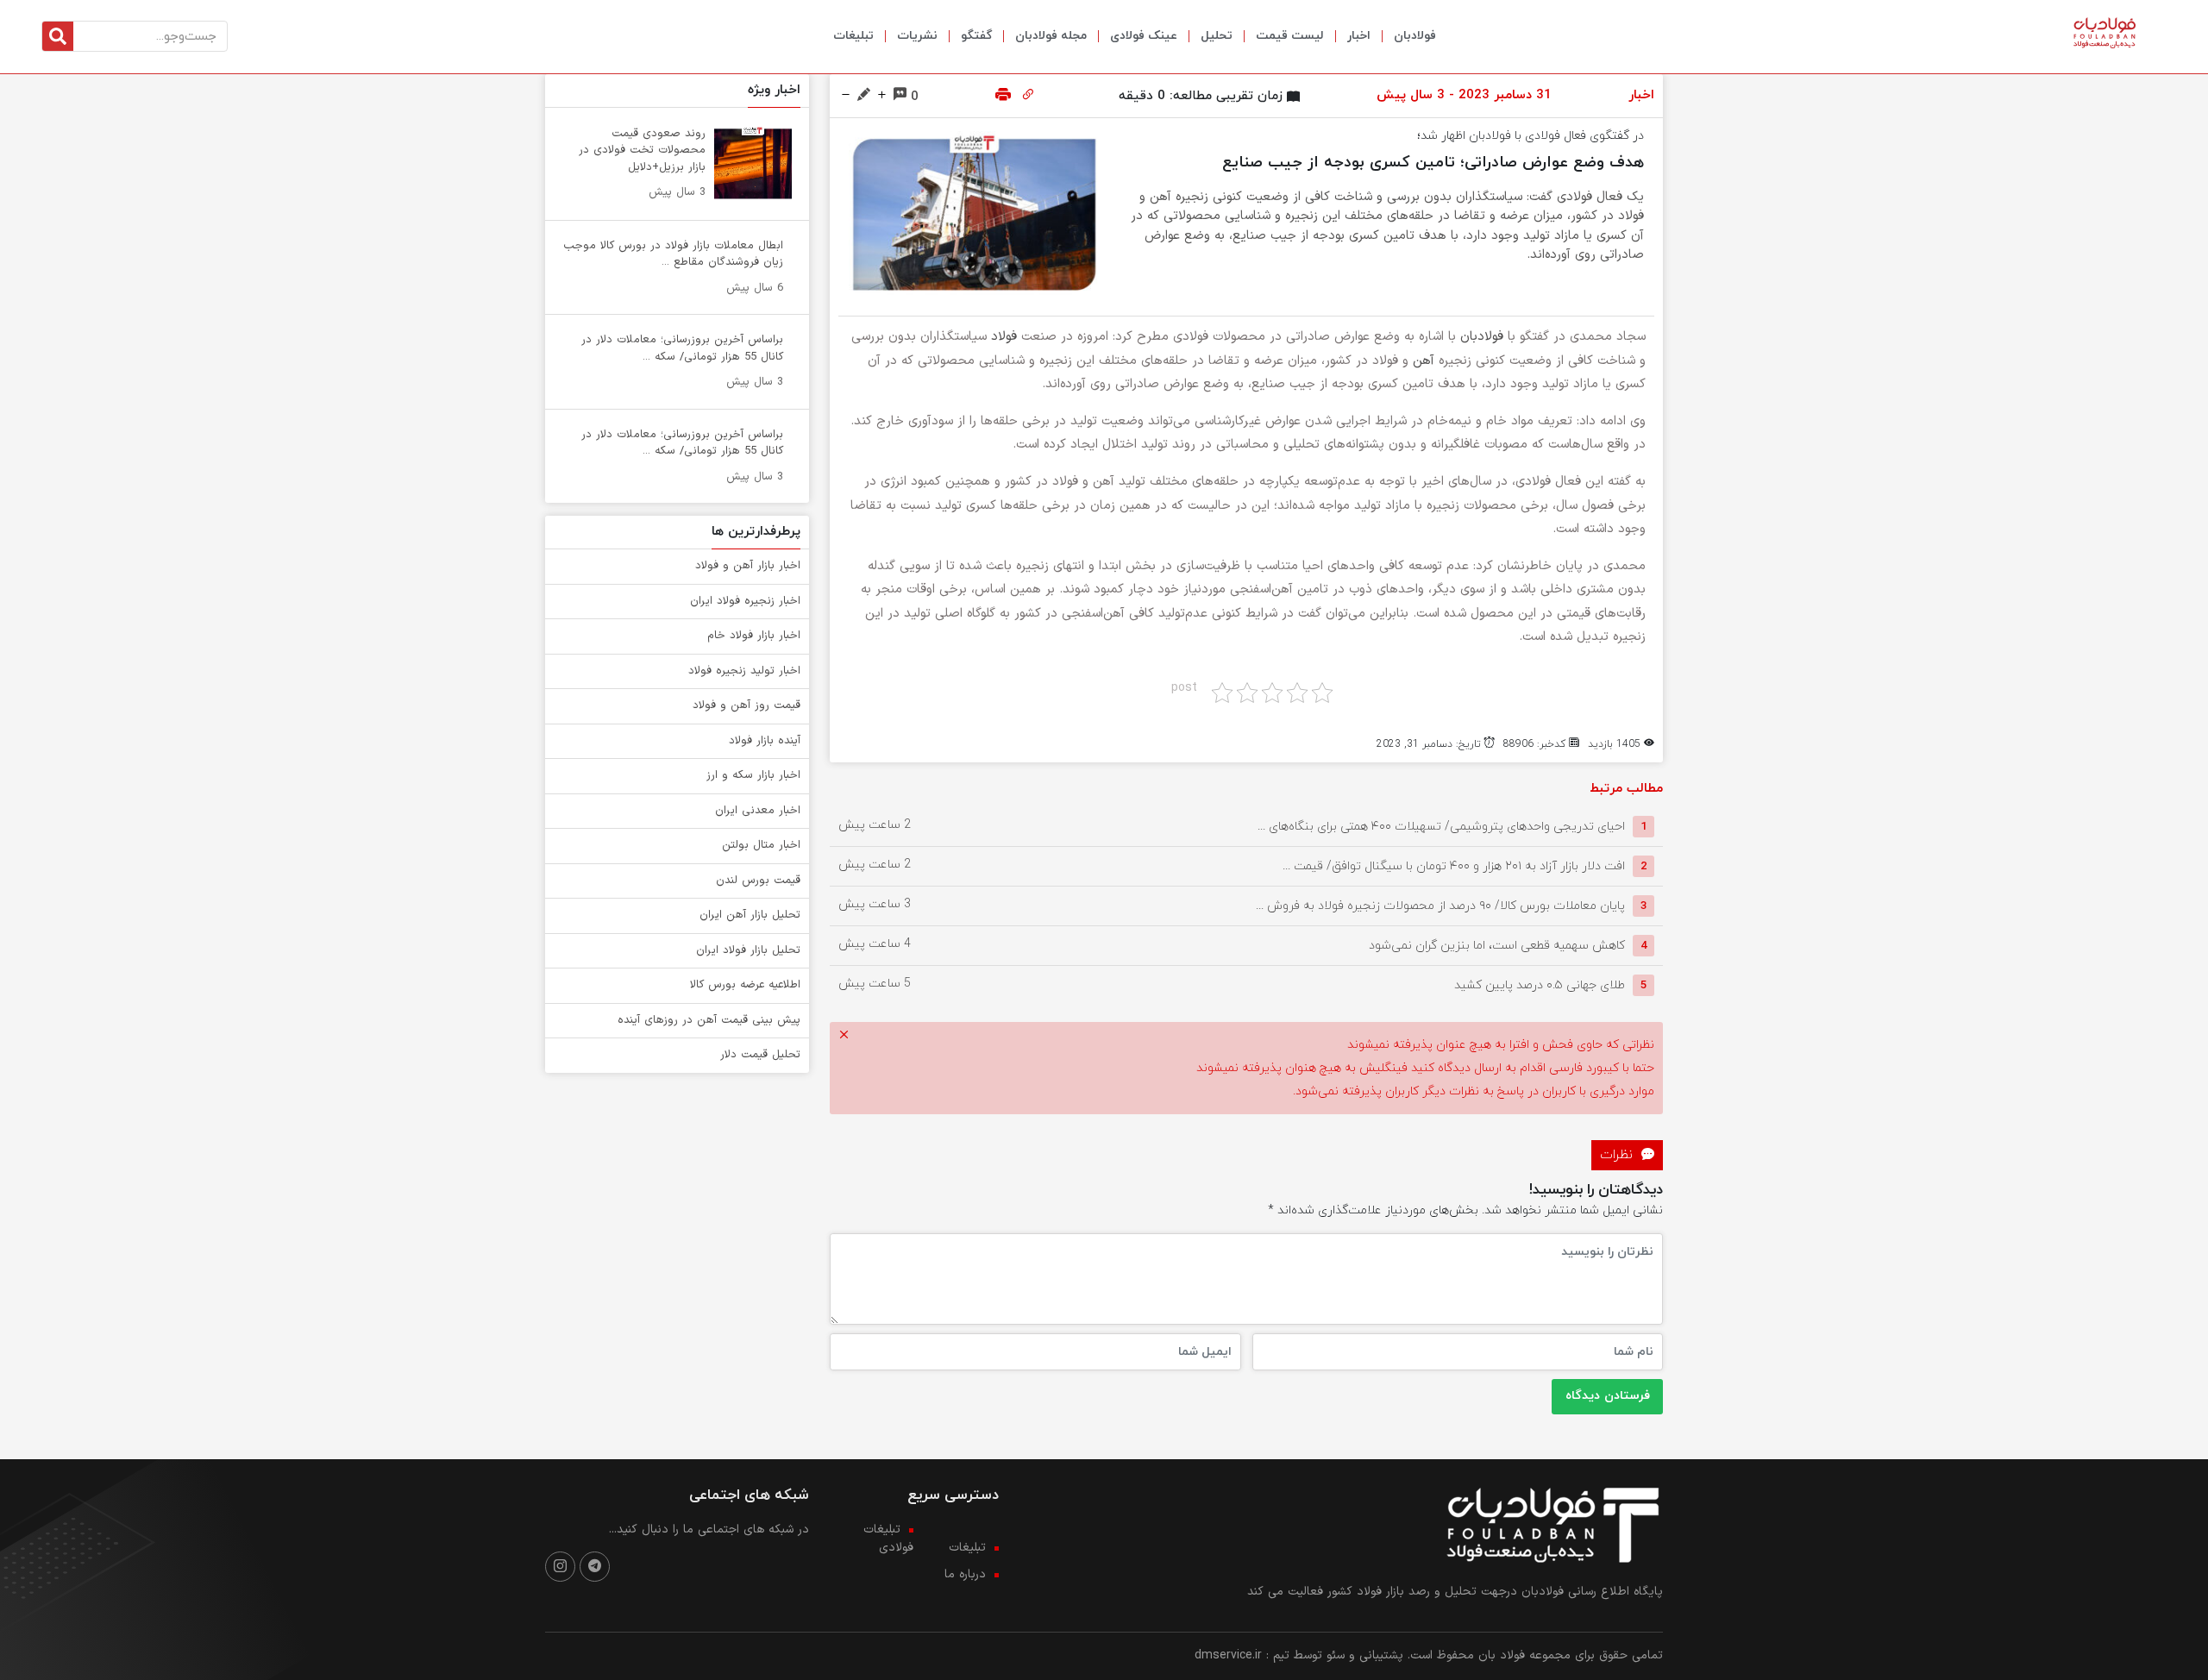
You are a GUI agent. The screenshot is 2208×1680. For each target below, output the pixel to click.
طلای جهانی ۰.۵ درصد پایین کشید (1540, 985)
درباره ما (965, 1574)
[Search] (58, 36)
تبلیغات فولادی (888, 1539)
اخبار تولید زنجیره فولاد (744, 671)
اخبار (1359, 36)
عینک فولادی (1144, 36)
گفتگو (976, 36)
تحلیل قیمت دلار (760, 1055)
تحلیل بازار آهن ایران (750, 915)
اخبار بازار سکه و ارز (753, 775)
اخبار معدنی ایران (758, 811)
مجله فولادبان (1051, 36)
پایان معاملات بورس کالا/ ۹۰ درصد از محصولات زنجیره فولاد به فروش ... (1440, 906)
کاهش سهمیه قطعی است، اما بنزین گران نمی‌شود (1497, 946)
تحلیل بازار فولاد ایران (748, 950)
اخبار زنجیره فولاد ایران (745, 601)
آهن (1424, 361)
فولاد (1004, 337)
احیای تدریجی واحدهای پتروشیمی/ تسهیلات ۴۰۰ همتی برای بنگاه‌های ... (1441, 827)
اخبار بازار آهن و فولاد (748, 566)
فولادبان (1415, 36)
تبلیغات (853, 36)
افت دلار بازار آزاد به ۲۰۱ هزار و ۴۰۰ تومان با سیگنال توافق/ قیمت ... (1454, 866)
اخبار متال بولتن (761, 845)
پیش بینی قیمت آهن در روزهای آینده (709, 1020)
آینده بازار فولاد (765, 741)
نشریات (917, 36)
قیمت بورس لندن (758, 881)
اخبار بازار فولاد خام (754, 636)
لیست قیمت (1290, 36)
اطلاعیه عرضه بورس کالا (745, 985)
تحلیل (1217, 36)
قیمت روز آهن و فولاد (746, 705)
